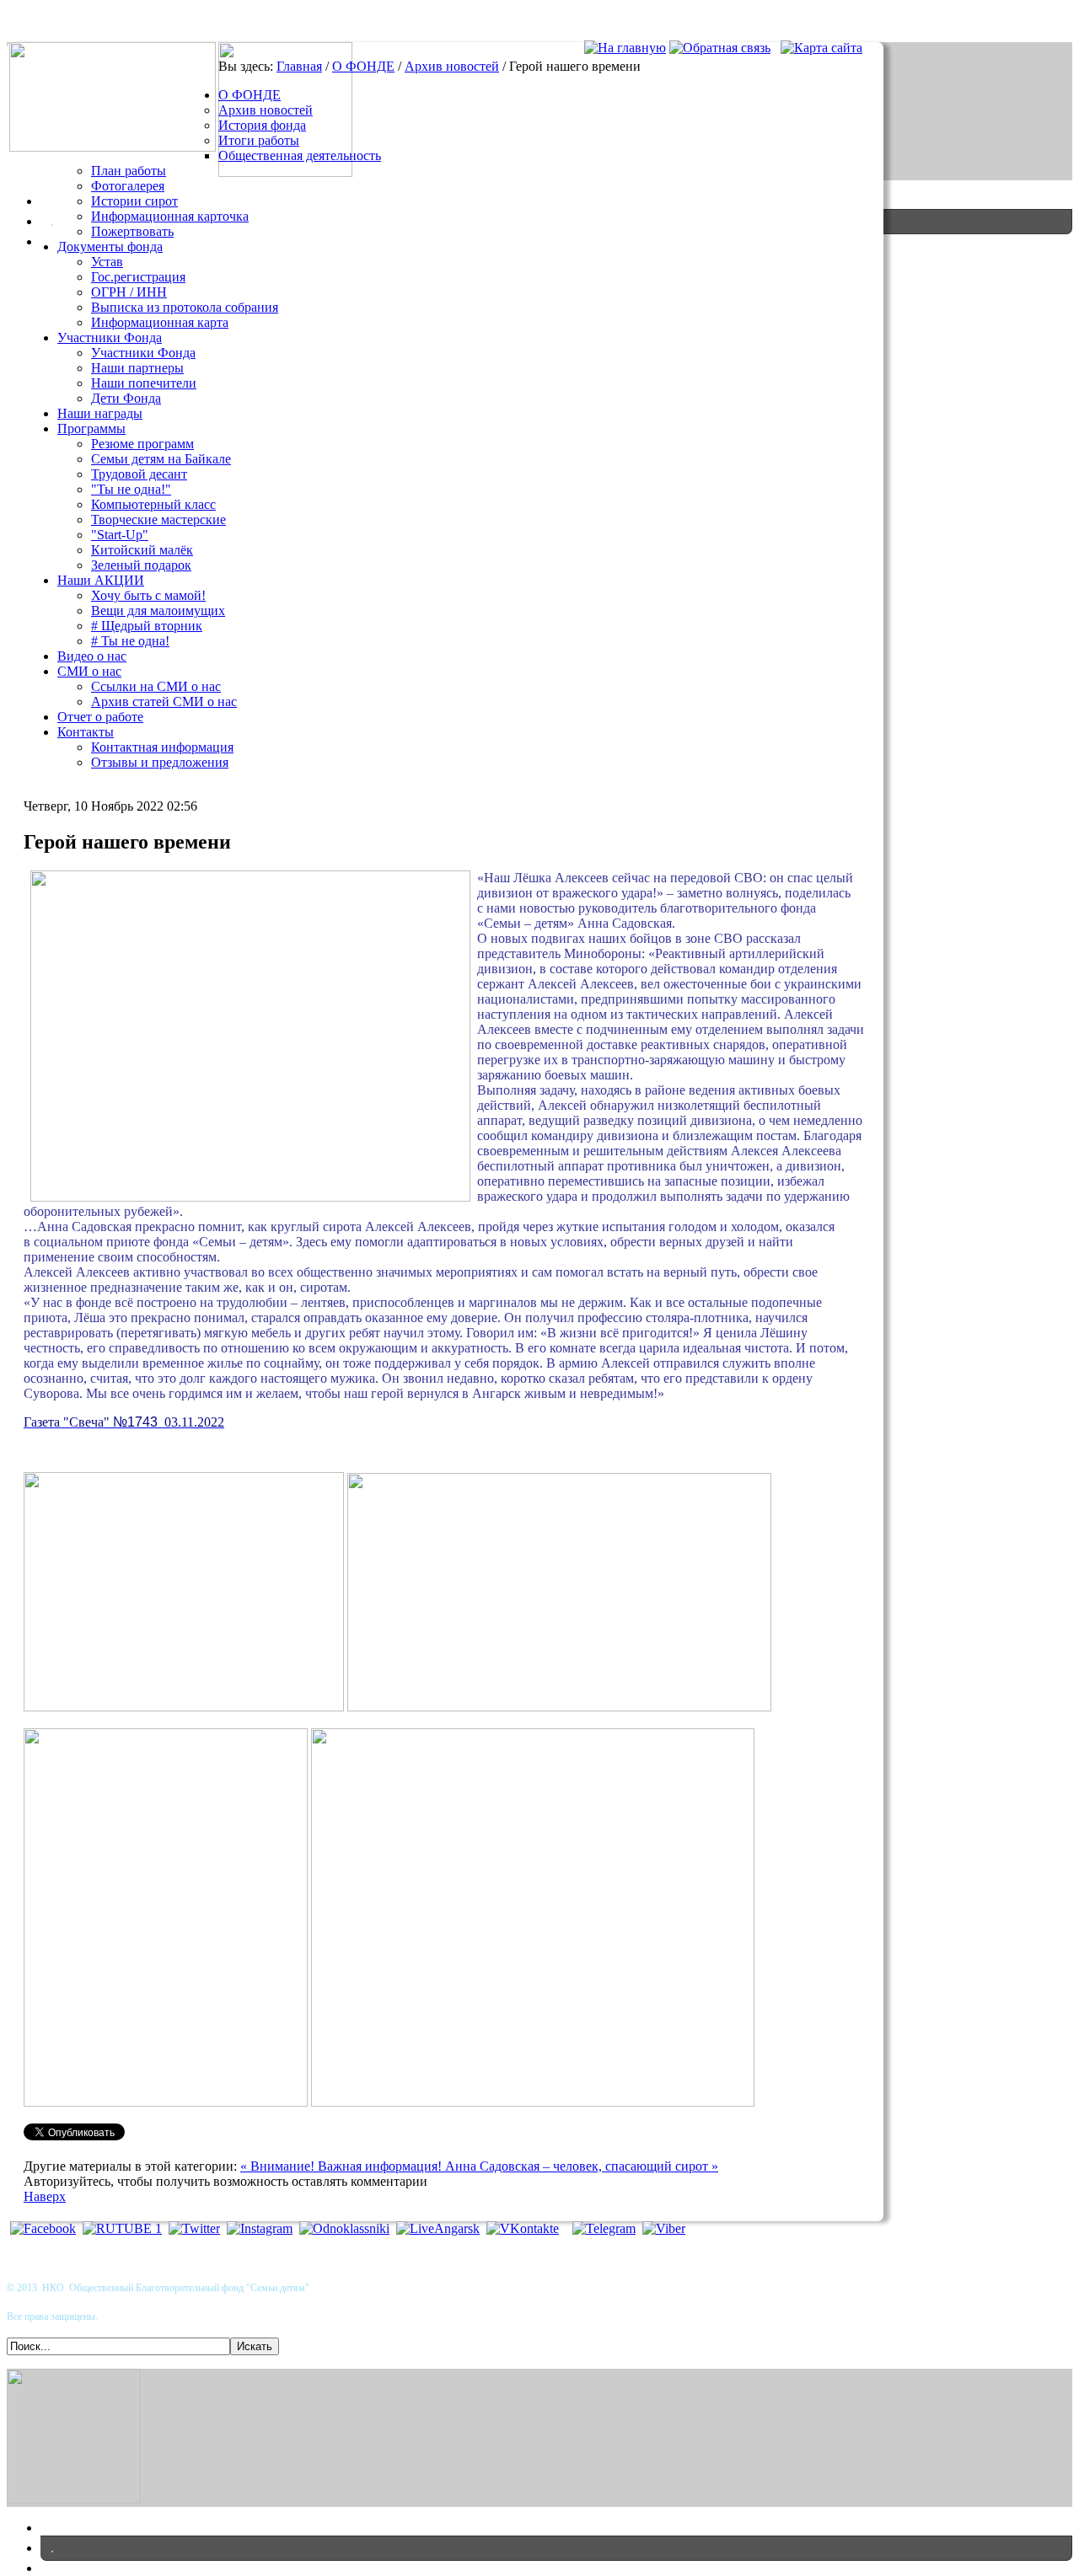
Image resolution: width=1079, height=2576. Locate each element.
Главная (299, 66)
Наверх (45, 2196)
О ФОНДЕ (363, 66)
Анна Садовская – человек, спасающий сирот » (582, 2166)
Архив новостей (452, 66)
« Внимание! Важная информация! (343, 2166)
